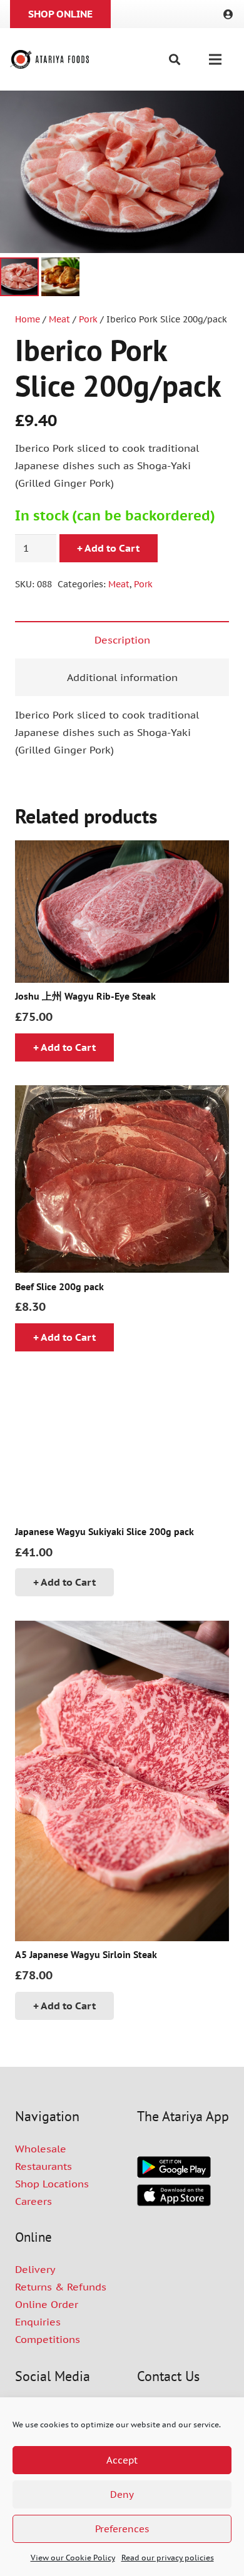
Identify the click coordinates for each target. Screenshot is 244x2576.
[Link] (230, 14)
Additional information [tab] (122, 677)
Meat (59, 319)
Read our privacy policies (168, 2558)
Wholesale (41, 2149)
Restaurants (43, 2166)
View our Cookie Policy (73, 2558)
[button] (175, 59)
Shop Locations (52, 2184)
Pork (88, 319)
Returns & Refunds (61, 2287)
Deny (122, 2494)
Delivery (35, 2269)
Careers (33, 2201)
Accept (122, 2460)
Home (28, 319)
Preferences (122, 2529)
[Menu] (215, 59)
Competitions (48, 2339)
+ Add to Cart (108, 548)
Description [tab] (122, 640)
